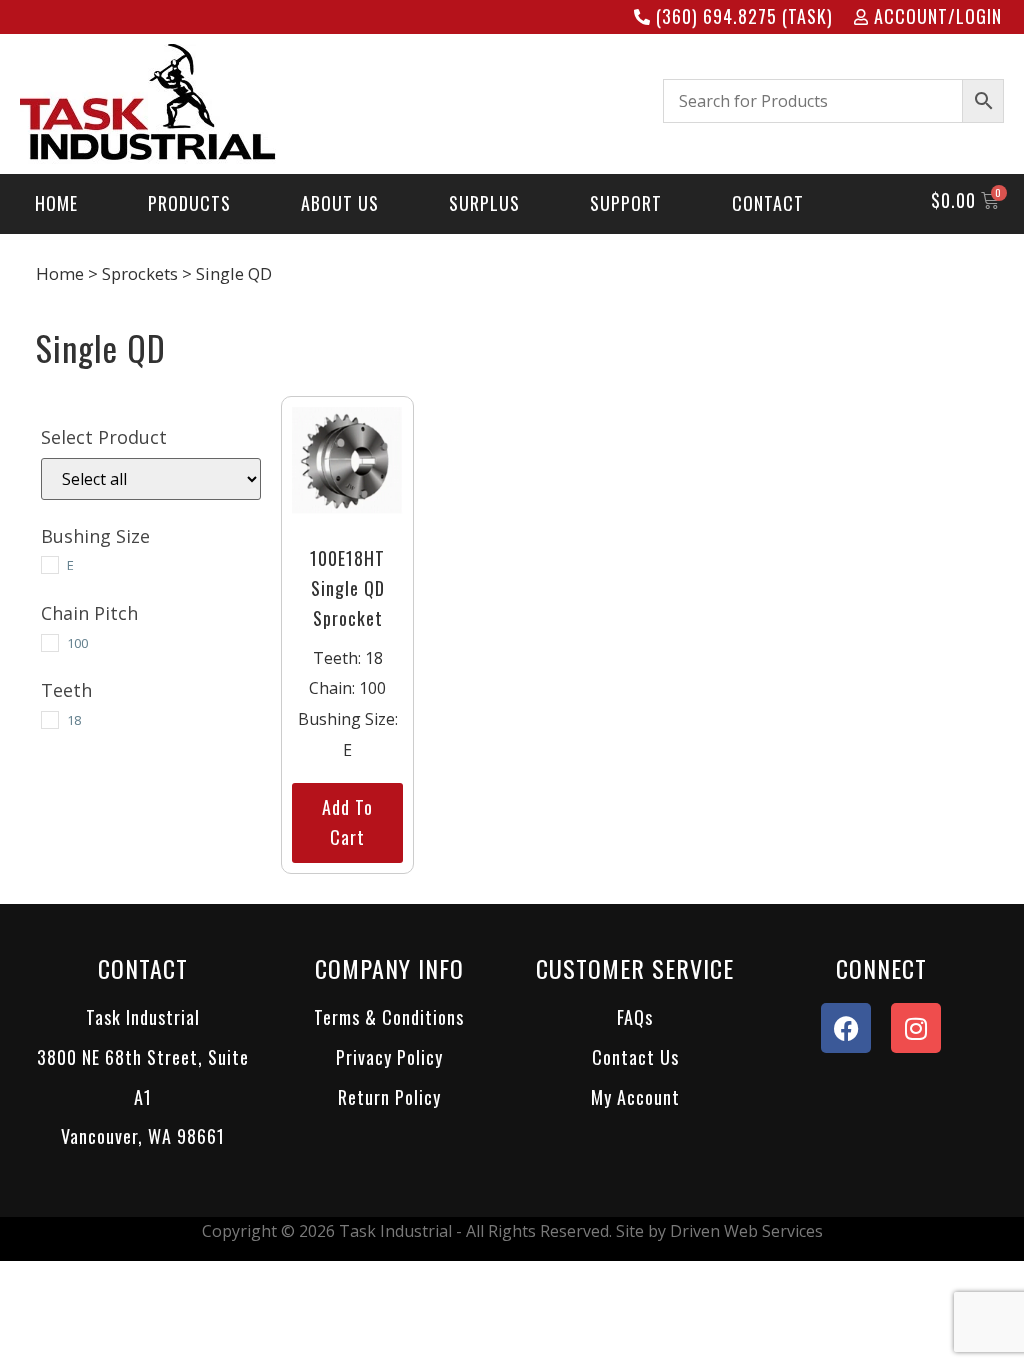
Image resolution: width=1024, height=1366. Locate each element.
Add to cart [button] (347, 822)
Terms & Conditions (389, 1017)
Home (60, 273)
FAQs (635, 1017)
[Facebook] (846, 1028)
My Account (635, 1097)
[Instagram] (916, 1028)
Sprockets (140, 273)
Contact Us (635, 1057)
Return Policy (389, 1097)
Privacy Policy (389, 1057)
